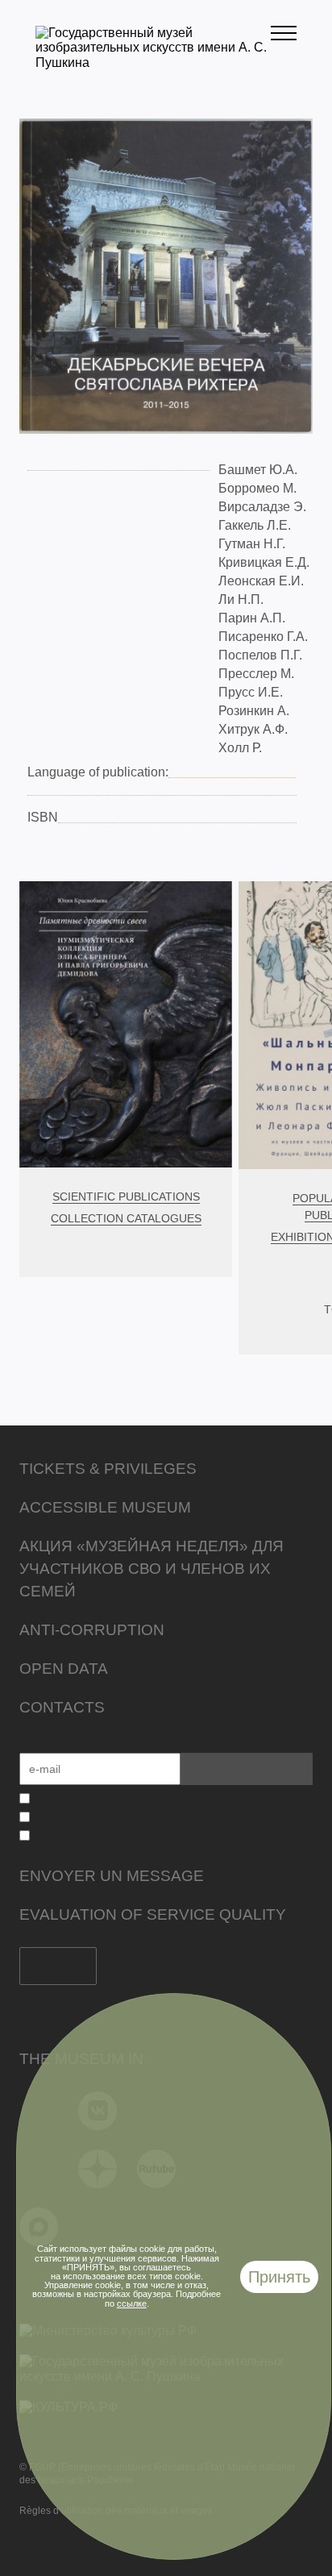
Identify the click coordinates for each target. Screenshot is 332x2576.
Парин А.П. (252, 618)
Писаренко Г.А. (263, 637)
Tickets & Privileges (108, 1469)
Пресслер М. (256, 674)
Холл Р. (240, 748)
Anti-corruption (92, 1630)
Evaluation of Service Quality (153, 1914)
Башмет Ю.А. (258, 470)
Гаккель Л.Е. (256, 525)
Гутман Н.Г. (253, 544)
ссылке (132, 2303)
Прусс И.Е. (251, 692)
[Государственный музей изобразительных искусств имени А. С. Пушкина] (153, 62)
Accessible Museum (105, 1507)
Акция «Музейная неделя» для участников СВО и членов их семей (151, 1569)
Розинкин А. (254, 711)
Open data (64, 1669)
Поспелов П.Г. (260, 655)
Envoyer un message (112, 1876)
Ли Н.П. (241, 599)
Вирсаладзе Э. (262, 507)
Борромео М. (257, 488)
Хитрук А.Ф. (253, 729)
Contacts (62, 1707)
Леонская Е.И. (261, 581)
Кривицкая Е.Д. (264, 562)
